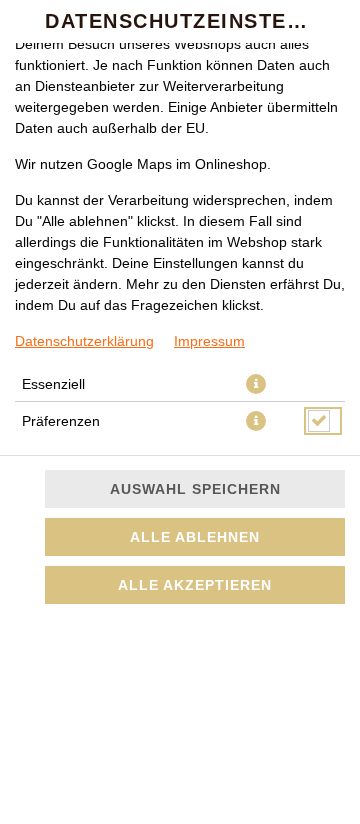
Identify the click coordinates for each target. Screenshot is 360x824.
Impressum (209, 341)
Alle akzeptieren (195, 585)
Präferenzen (61, 421)
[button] (256, 384)
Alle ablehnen (195, 537)
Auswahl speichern (195, 489)
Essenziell (53, 384)
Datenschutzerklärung (84, 341)
